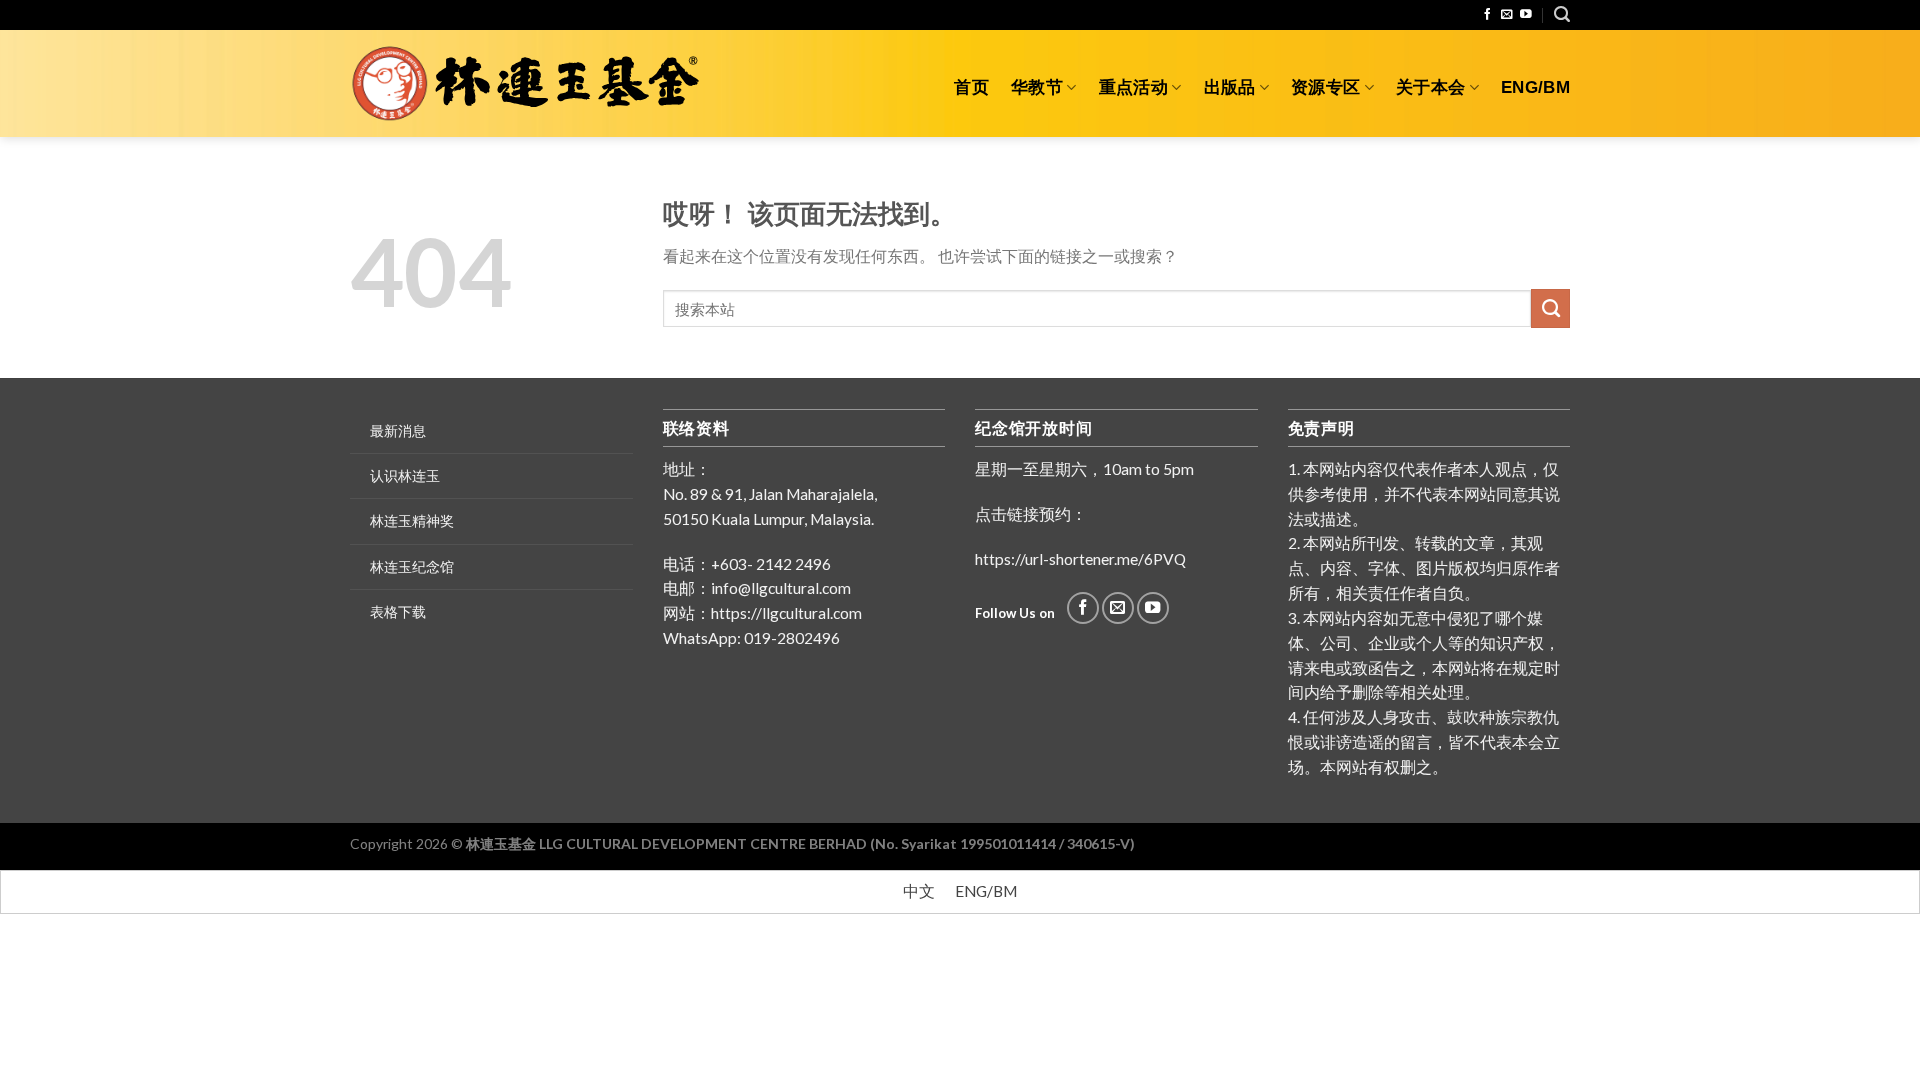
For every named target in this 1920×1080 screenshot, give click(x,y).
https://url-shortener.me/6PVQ (1080, 559)
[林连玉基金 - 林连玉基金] (532, 84)
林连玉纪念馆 (412, 566)
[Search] (1562, 14)
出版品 (1230, 87)
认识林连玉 (405, 475)
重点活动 (1133, 87)
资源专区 (1325, 87)
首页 (971, 87)
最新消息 (398, 430)
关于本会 (1430, 87)
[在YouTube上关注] (1526, 14)
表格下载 (398, 611)
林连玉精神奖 (412, 520)
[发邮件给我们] (1507, 14)
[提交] (1550, 308)
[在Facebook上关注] (1488, 14)
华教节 (1037, 87)
